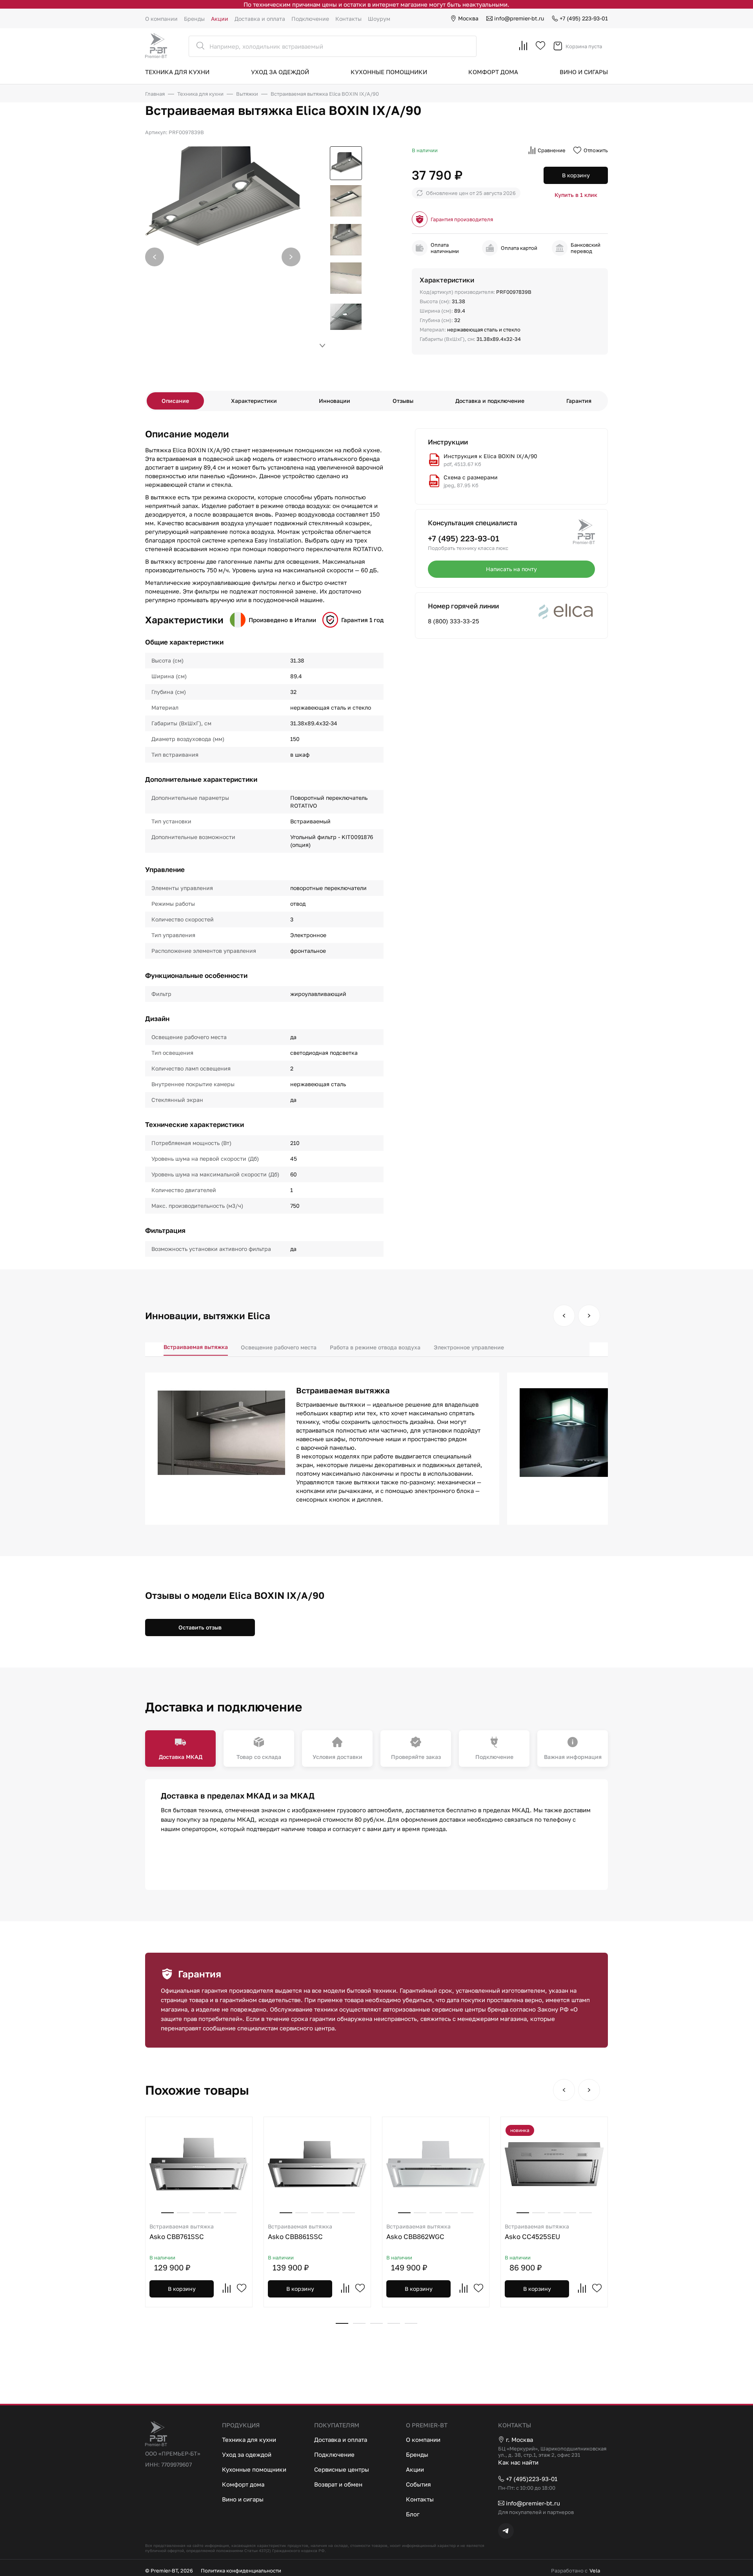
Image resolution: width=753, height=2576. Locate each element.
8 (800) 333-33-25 (454, 621)
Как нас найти (518, 2462)
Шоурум (379, 19)
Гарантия (579, 401)
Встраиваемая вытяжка (196, 1347)
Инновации (335, 401)
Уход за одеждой (280, 72)
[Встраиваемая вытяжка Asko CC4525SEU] (554, 2164)
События (418, 2484)
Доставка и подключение (490, 401)
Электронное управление (469, 1347)
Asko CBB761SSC (182, 2232)
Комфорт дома (493, 72)
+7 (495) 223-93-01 (584, 18)
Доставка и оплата (260, 19)
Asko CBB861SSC (300, 2232)
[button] (291, 257)
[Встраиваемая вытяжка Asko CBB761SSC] (199, 2164)
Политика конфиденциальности (241, 2571)
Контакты (348, 19)
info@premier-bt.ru (519, 18)
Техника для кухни (177, 72)
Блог (413, 2514)
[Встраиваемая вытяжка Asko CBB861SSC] (317, 2164)
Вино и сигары (584, 72)
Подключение (310, 19)
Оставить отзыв (200, 1627)
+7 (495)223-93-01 (532, 2479)
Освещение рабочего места (279, 1347)
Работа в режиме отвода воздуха (375, 1347)
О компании (161, 19)
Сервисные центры (342, 2469)
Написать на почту (511, 569)
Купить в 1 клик (576, 195)
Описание (175, 401)
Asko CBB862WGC (418, 2232)
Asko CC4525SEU (537, 2232)
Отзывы (403, 401)
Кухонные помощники (389, 72)
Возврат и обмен (338, 2484)
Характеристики (254, 401)
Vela (595, 2571)
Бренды (194, 19)
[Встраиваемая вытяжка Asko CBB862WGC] (436, 2164)
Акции (220, 19)
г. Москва (519, 2439)
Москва (468, 18)
